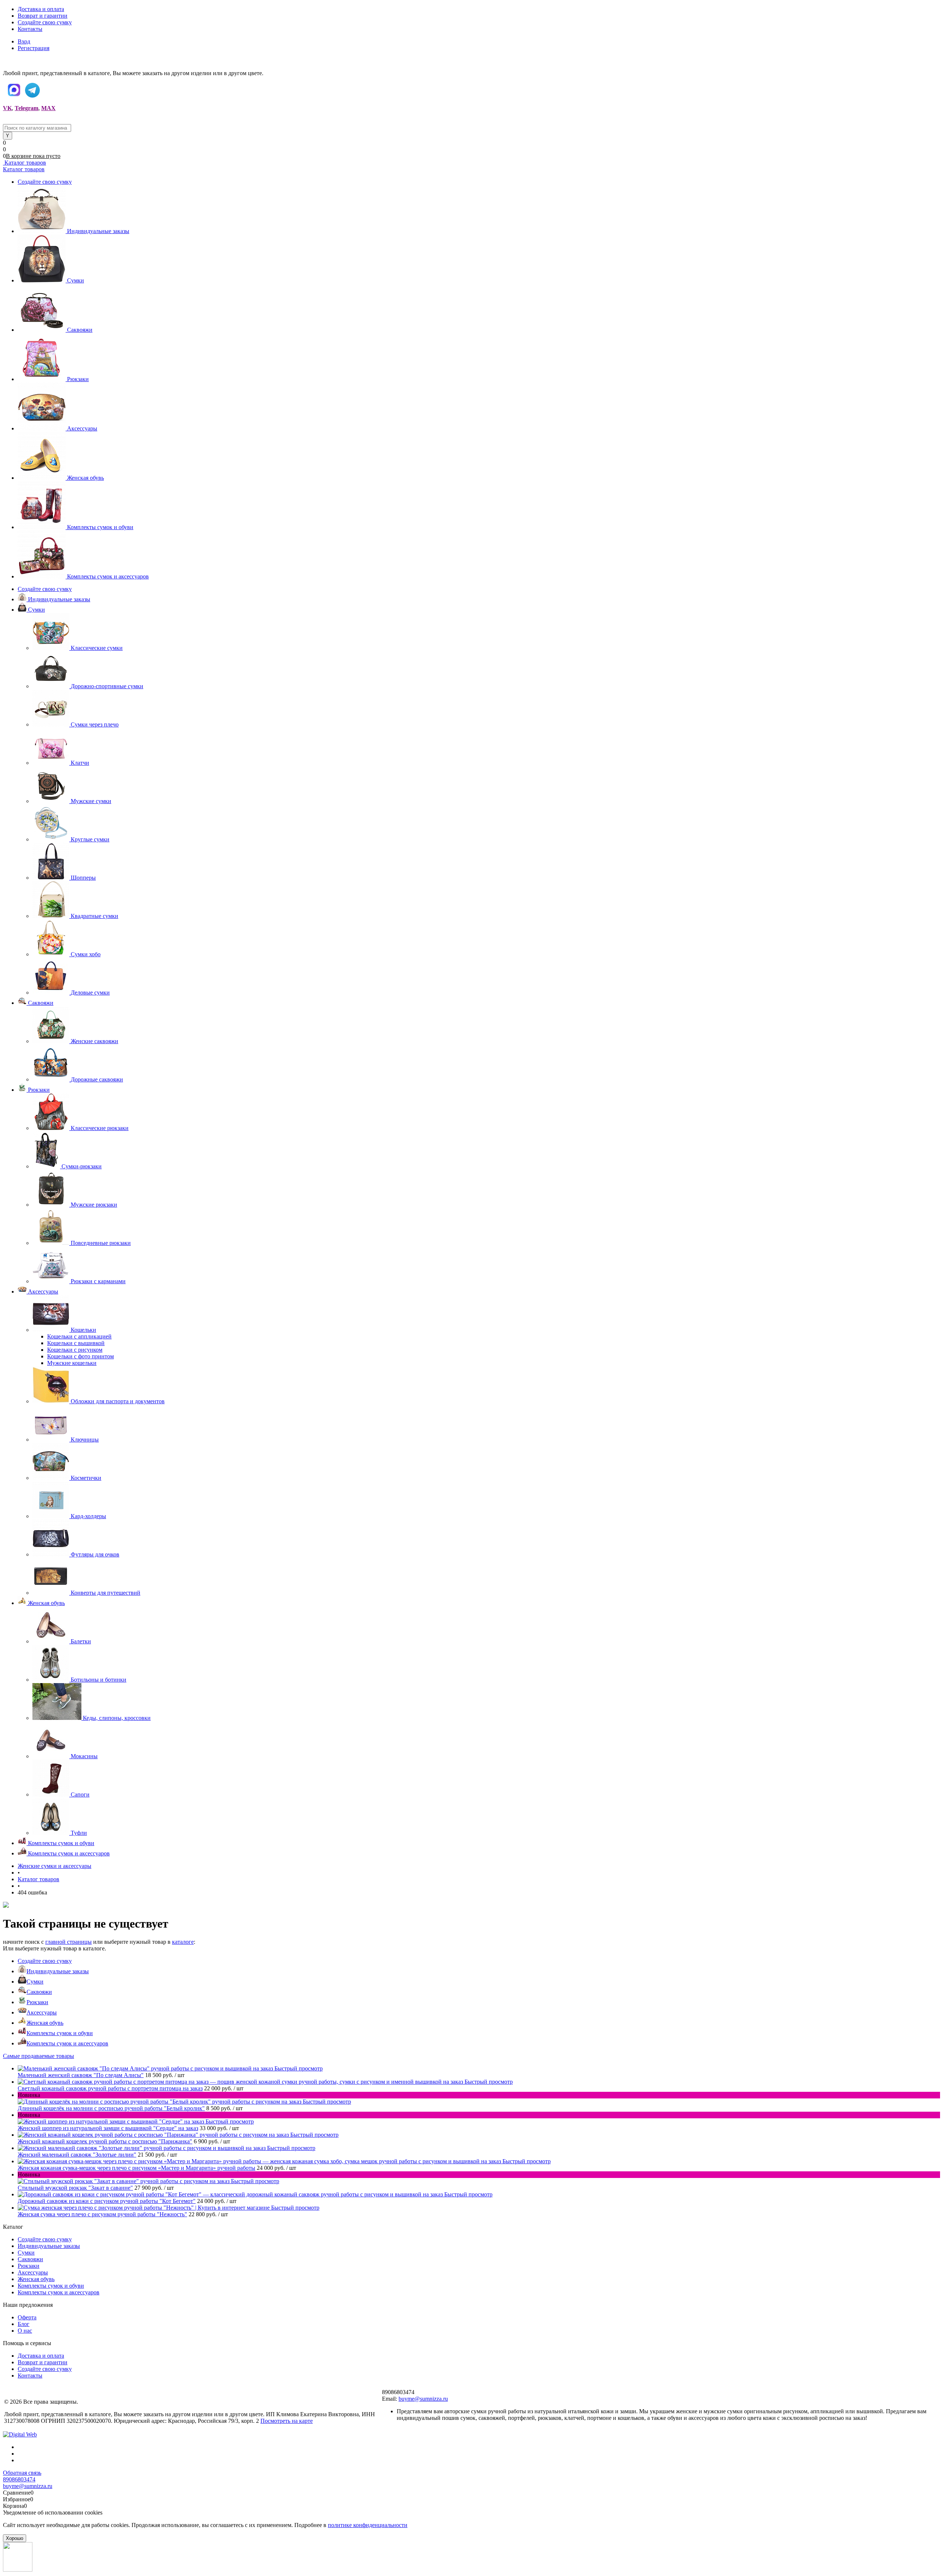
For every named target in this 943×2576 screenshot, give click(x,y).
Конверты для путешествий (106, 1593)
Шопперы (83, 878)
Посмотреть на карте (287, 2421)
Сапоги (80, 1794)
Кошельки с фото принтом (80, 1356)
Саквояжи (80, 330)
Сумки (76, 280)
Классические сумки (97, 648)
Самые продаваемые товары (38, 2056)
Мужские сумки (91, 801)
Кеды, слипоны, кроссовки (117, 1718)
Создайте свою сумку (45, 22)
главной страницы (69, 1942)
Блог (24, 2324)
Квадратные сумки (94, 916)
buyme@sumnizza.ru (423, 2399)
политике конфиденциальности (368, 2525)
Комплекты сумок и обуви (100, 527)
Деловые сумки (90, 993)
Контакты (30, 29)
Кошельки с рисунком (75, 1350)
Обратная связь (22, 2473)
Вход (24, 41)
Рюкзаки (78, 379)
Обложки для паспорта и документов (118, 1401)
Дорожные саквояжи (97, 1079)
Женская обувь (85, 478)
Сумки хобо (86, 954)
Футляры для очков (95, 1554)
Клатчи (80, 763)
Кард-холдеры (88, 1516)
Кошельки (83, 1330)
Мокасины (84, 1756)
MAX (48, 108)
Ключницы (85, 1440)
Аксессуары (82, 428)
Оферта (27, 2317)
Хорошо (15, 2538)
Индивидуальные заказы (98, 231)
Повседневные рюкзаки (101, 1243)
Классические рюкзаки (100, 1128)
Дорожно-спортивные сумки (107, 686)
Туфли (79, 1833)
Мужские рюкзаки (94, 1205)
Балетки (81, 1641)
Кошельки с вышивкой (76, 1343)
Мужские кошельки (72, 1363)
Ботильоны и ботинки (99, 1680)
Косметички (86, 1478)
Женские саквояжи (94, 1041)
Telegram (27, 108)
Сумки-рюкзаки (82, 1166)
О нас (25, 2331)
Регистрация (34, 48)
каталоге (183, 1942)
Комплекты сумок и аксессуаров (108, 576)
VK (7, 108)
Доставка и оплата (41, 9)
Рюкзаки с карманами (98, 1281)
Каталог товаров (24, 163)
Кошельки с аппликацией (79, 1336)
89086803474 (19, 2479)
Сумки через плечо (95, 724)
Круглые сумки (90, 839)
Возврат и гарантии (43, 16)
